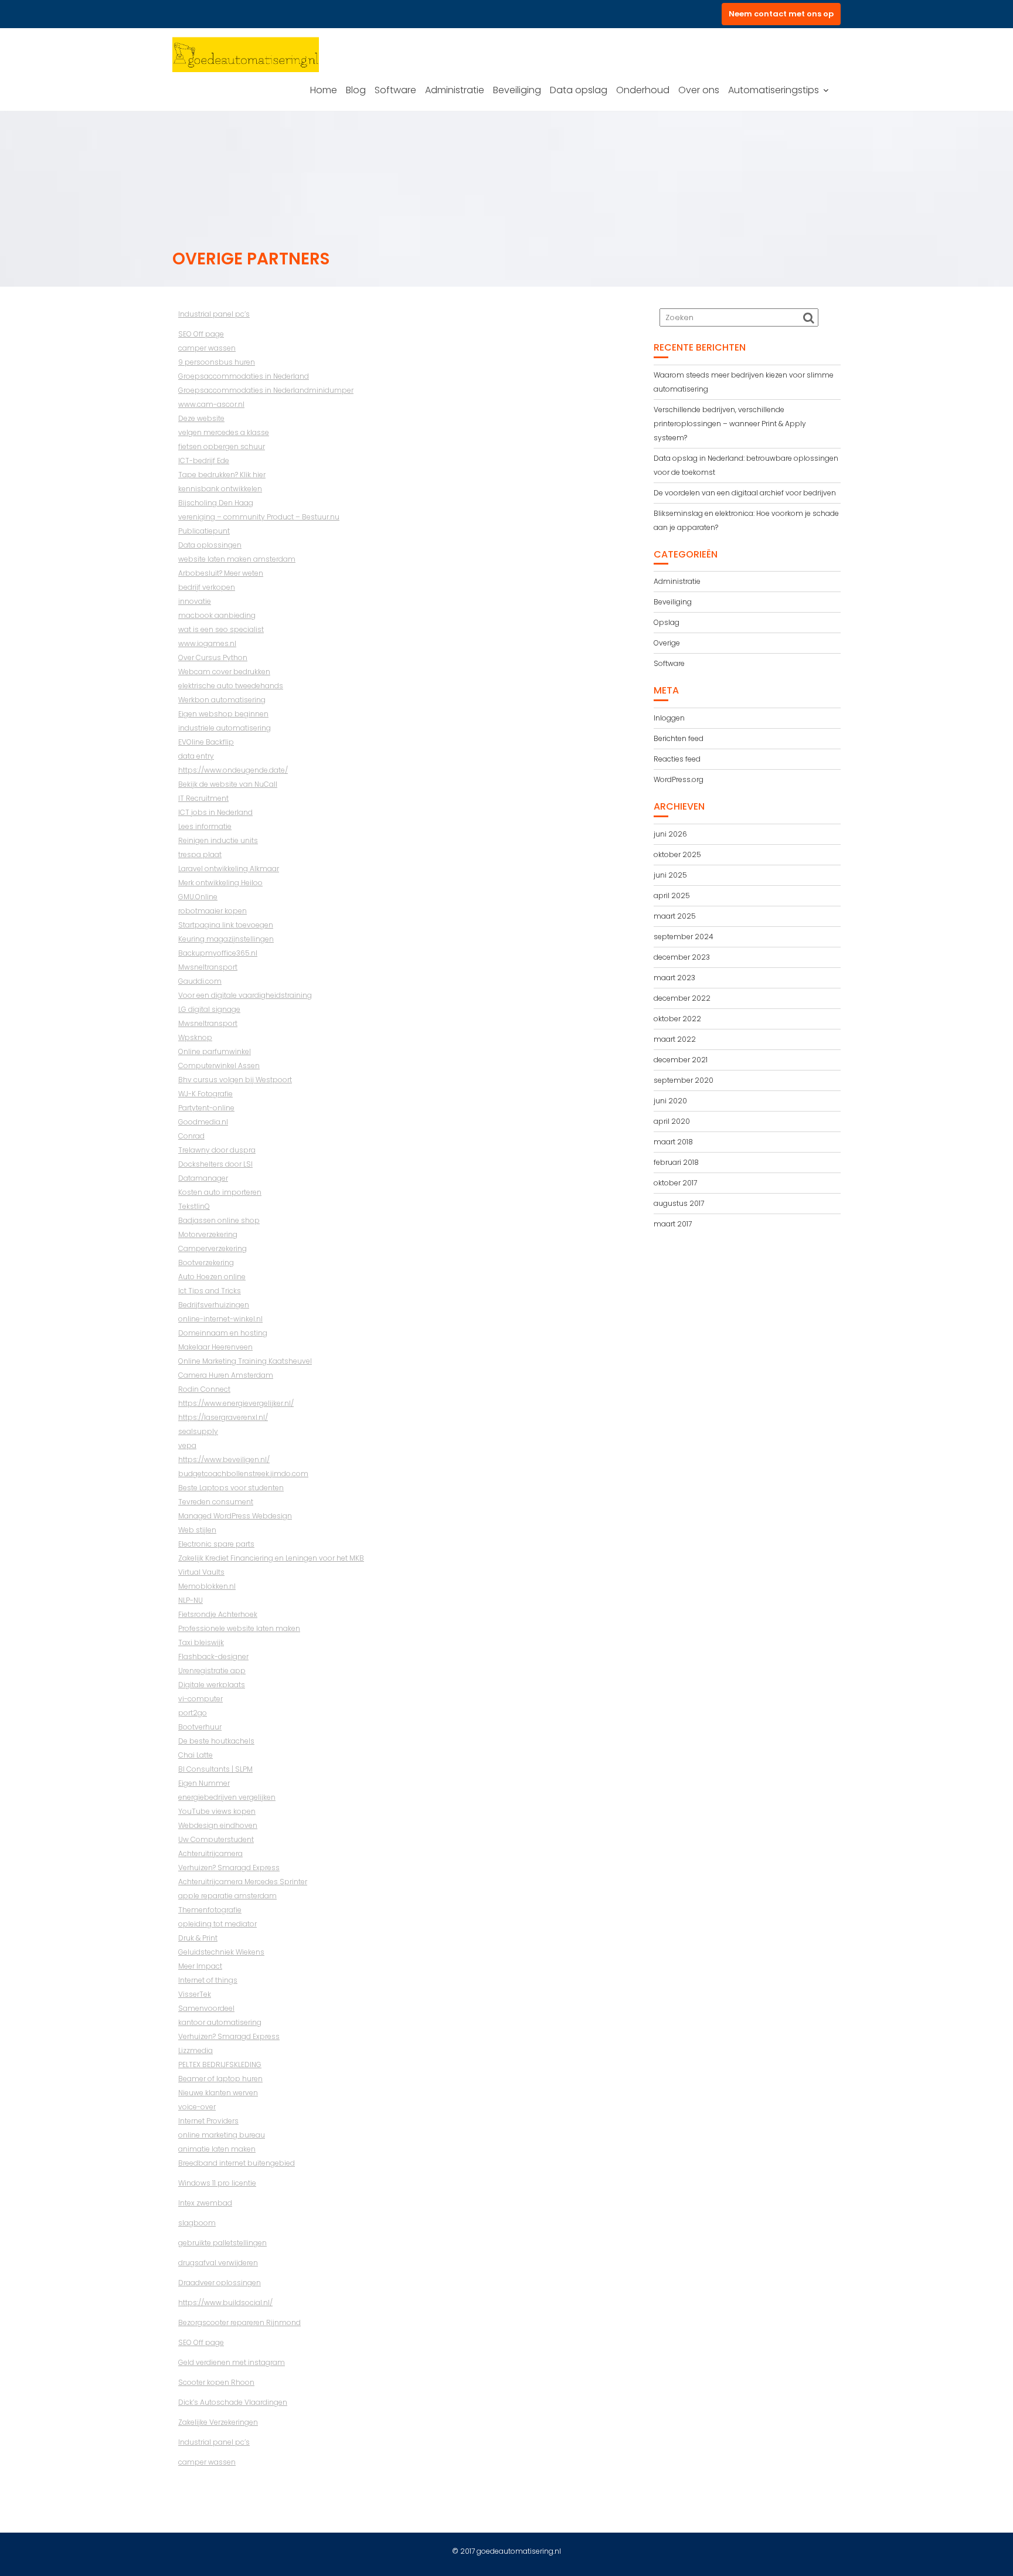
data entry (196, 756)
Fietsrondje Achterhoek (218, 1614)
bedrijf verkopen (207, 587)
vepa (187, 1445)
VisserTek (195, 1994)
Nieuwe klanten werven (218, 2093)
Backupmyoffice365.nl (218, 953)
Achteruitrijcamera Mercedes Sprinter (243, 1882)
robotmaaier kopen (213, 911)
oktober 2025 (677, 854)
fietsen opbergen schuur (222, 446)
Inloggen (669, 718)
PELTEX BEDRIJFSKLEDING (220, 2064)
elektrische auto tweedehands (231, 686)
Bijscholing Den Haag (216, 503)
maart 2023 (674, 978)
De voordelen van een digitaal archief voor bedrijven (745, 493)
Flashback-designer (213, 1656)
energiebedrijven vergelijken (227, 1797)
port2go (193, 1713)
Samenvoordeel (206, 2008)
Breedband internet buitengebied (237, 2163)
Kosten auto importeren (220, 1192)
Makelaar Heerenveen (215, 1347)
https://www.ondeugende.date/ (233, 770)
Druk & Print (198, 1938)
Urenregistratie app (212, 1671)
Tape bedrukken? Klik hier (222, 475)
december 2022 (682, 998)
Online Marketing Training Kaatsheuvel (245, 1361)
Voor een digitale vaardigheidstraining (245, 995)
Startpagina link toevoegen (226, 925)
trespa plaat (200, 854)
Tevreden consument (216, 1502)
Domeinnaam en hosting (223, 1333)
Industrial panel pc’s (214, 314)
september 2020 (684, 1080)
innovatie (195, 601)
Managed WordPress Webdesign (235, 1516)
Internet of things (208, 1980)
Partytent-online (206, 1108)
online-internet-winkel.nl (220, 1319)
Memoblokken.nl (207, 1586)
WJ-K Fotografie (205, 1094)
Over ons (699, 90)
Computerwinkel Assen (219, 1066)
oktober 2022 (677, 1019)
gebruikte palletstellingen (222, 2243)
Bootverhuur (200, 1727)
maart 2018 (673, 1142)
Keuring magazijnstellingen (226, 939)
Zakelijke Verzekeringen (218, 2422)
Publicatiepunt (204, 531)
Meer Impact (200, 1966)
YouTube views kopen (217, 1811)
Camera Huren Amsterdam (226, 1375)
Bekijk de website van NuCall (228, 784)
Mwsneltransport (208, 967)
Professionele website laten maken (239, 1628)
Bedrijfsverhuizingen (214, 1305)
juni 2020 (670, 1101)
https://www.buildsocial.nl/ (225, 2303)
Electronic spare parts (216, 1544)
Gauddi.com (200, 981)
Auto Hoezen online (212, 1277)
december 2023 (682, 957)
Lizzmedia (196, 2050)
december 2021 (681, 1060)
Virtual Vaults (201, 1572)
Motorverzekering (208, 1234)
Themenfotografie (210, 1910)
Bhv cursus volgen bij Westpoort (235, 1080)
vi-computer (200, 1699)
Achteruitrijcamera (210, 1853)
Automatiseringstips (774, 90)
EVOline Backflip (206, 742)
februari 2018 (676, 1162)
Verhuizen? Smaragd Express (229, 1868)
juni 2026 (670, 834)
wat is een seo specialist (221, 629)
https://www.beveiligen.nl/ (224, 1459)
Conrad (191, 1136)
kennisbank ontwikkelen (220, 489)
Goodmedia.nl (203, 1122)
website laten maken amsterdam (237, 559)
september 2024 (684, 937)
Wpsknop (195, 1037)
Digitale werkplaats (212, 1685)
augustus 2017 (679, 1203)
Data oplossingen (210, 545)
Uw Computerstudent (216, 1839)
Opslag (667, 622)
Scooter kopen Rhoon (216, 2382)
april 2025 (672, 896)
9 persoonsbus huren (217, 362)
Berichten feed (679, 738)
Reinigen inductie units (218, 840)
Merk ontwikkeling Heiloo (220, 883)
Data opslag (579, 90)
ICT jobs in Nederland (215, 812)
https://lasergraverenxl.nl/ (223, 1417)
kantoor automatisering (220, 2022)
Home (324, 90)
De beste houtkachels (216, 1741)
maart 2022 (675, 1039)
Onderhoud (643, 90)
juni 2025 (670, 875)
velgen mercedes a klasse (224, 432)
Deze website (201, 418)
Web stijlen (197, 1530)
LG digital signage (209, 1009)
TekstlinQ (194, 1206)
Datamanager (203, 1178)
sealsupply (198, 1431)
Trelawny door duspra (217, 1150)
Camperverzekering (213, 1248)
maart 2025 (675, 916)
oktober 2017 (675, 1183)
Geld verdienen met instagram (232, 2362)
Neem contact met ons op (781, 14)
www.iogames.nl (207, 643)
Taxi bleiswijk (201, 1642)
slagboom (197, 2223)
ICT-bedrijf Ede (204, 461)
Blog (356, 90)
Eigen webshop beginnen (223, 714)
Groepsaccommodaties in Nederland (244, 376)
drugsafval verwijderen (218, 2263)
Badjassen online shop (219, 1220)
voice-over (197, 2107)
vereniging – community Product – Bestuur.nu (259, 517)
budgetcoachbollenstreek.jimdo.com (243, 1474)
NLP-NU (191, 1600)
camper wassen (207, 348)
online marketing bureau (222, 2135)
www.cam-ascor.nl (211, 404)
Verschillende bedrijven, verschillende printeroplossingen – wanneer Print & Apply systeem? (730, 424)
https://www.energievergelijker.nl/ (236, 1403)
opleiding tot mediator (217, 1924)
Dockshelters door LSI (215, 1164)
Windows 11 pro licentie (217, 2183)
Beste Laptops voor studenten (231, 1488)
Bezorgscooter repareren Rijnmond (239, 2322)
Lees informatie (205, 826)
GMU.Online (198, 897)
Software (395, 90)
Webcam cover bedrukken (224, 672)
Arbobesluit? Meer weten (221, 573)
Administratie (455, 90)
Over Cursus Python (213, 657)
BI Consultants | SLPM (215, 1769)
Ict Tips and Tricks (210, 1291)
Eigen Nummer (204, 1783)
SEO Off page (201, 334)
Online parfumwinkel (215, 1051)
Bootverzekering (206, 1262)
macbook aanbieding (217, 615)
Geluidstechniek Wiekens (221, 1952)
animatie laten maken (217, 2149)
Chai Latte (196, 1755)
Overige (667, 643)
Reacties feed (677, 759)
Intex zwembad (205, 2203)
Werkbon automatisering (222, 700)
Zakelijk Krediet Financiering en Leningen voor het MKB (271, 1558)
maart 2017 (673, 1224)
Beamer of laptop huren (220, 2079)
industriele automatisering (225, 728)
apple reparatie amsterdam (227, 1896)
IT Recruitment (203, 798)
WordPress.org (679, 779)
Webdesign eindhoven (218, 1825)
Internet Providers (208, 2121)
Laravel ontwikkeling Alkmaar (229, 869)
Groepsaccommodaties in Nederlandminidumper (266, 390)
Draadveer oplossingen (220, 2283)
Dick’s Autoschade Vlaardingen (233, 2402)
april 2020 (672, 1121)
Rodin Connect (204, 1389)
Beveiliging (517, 90)
